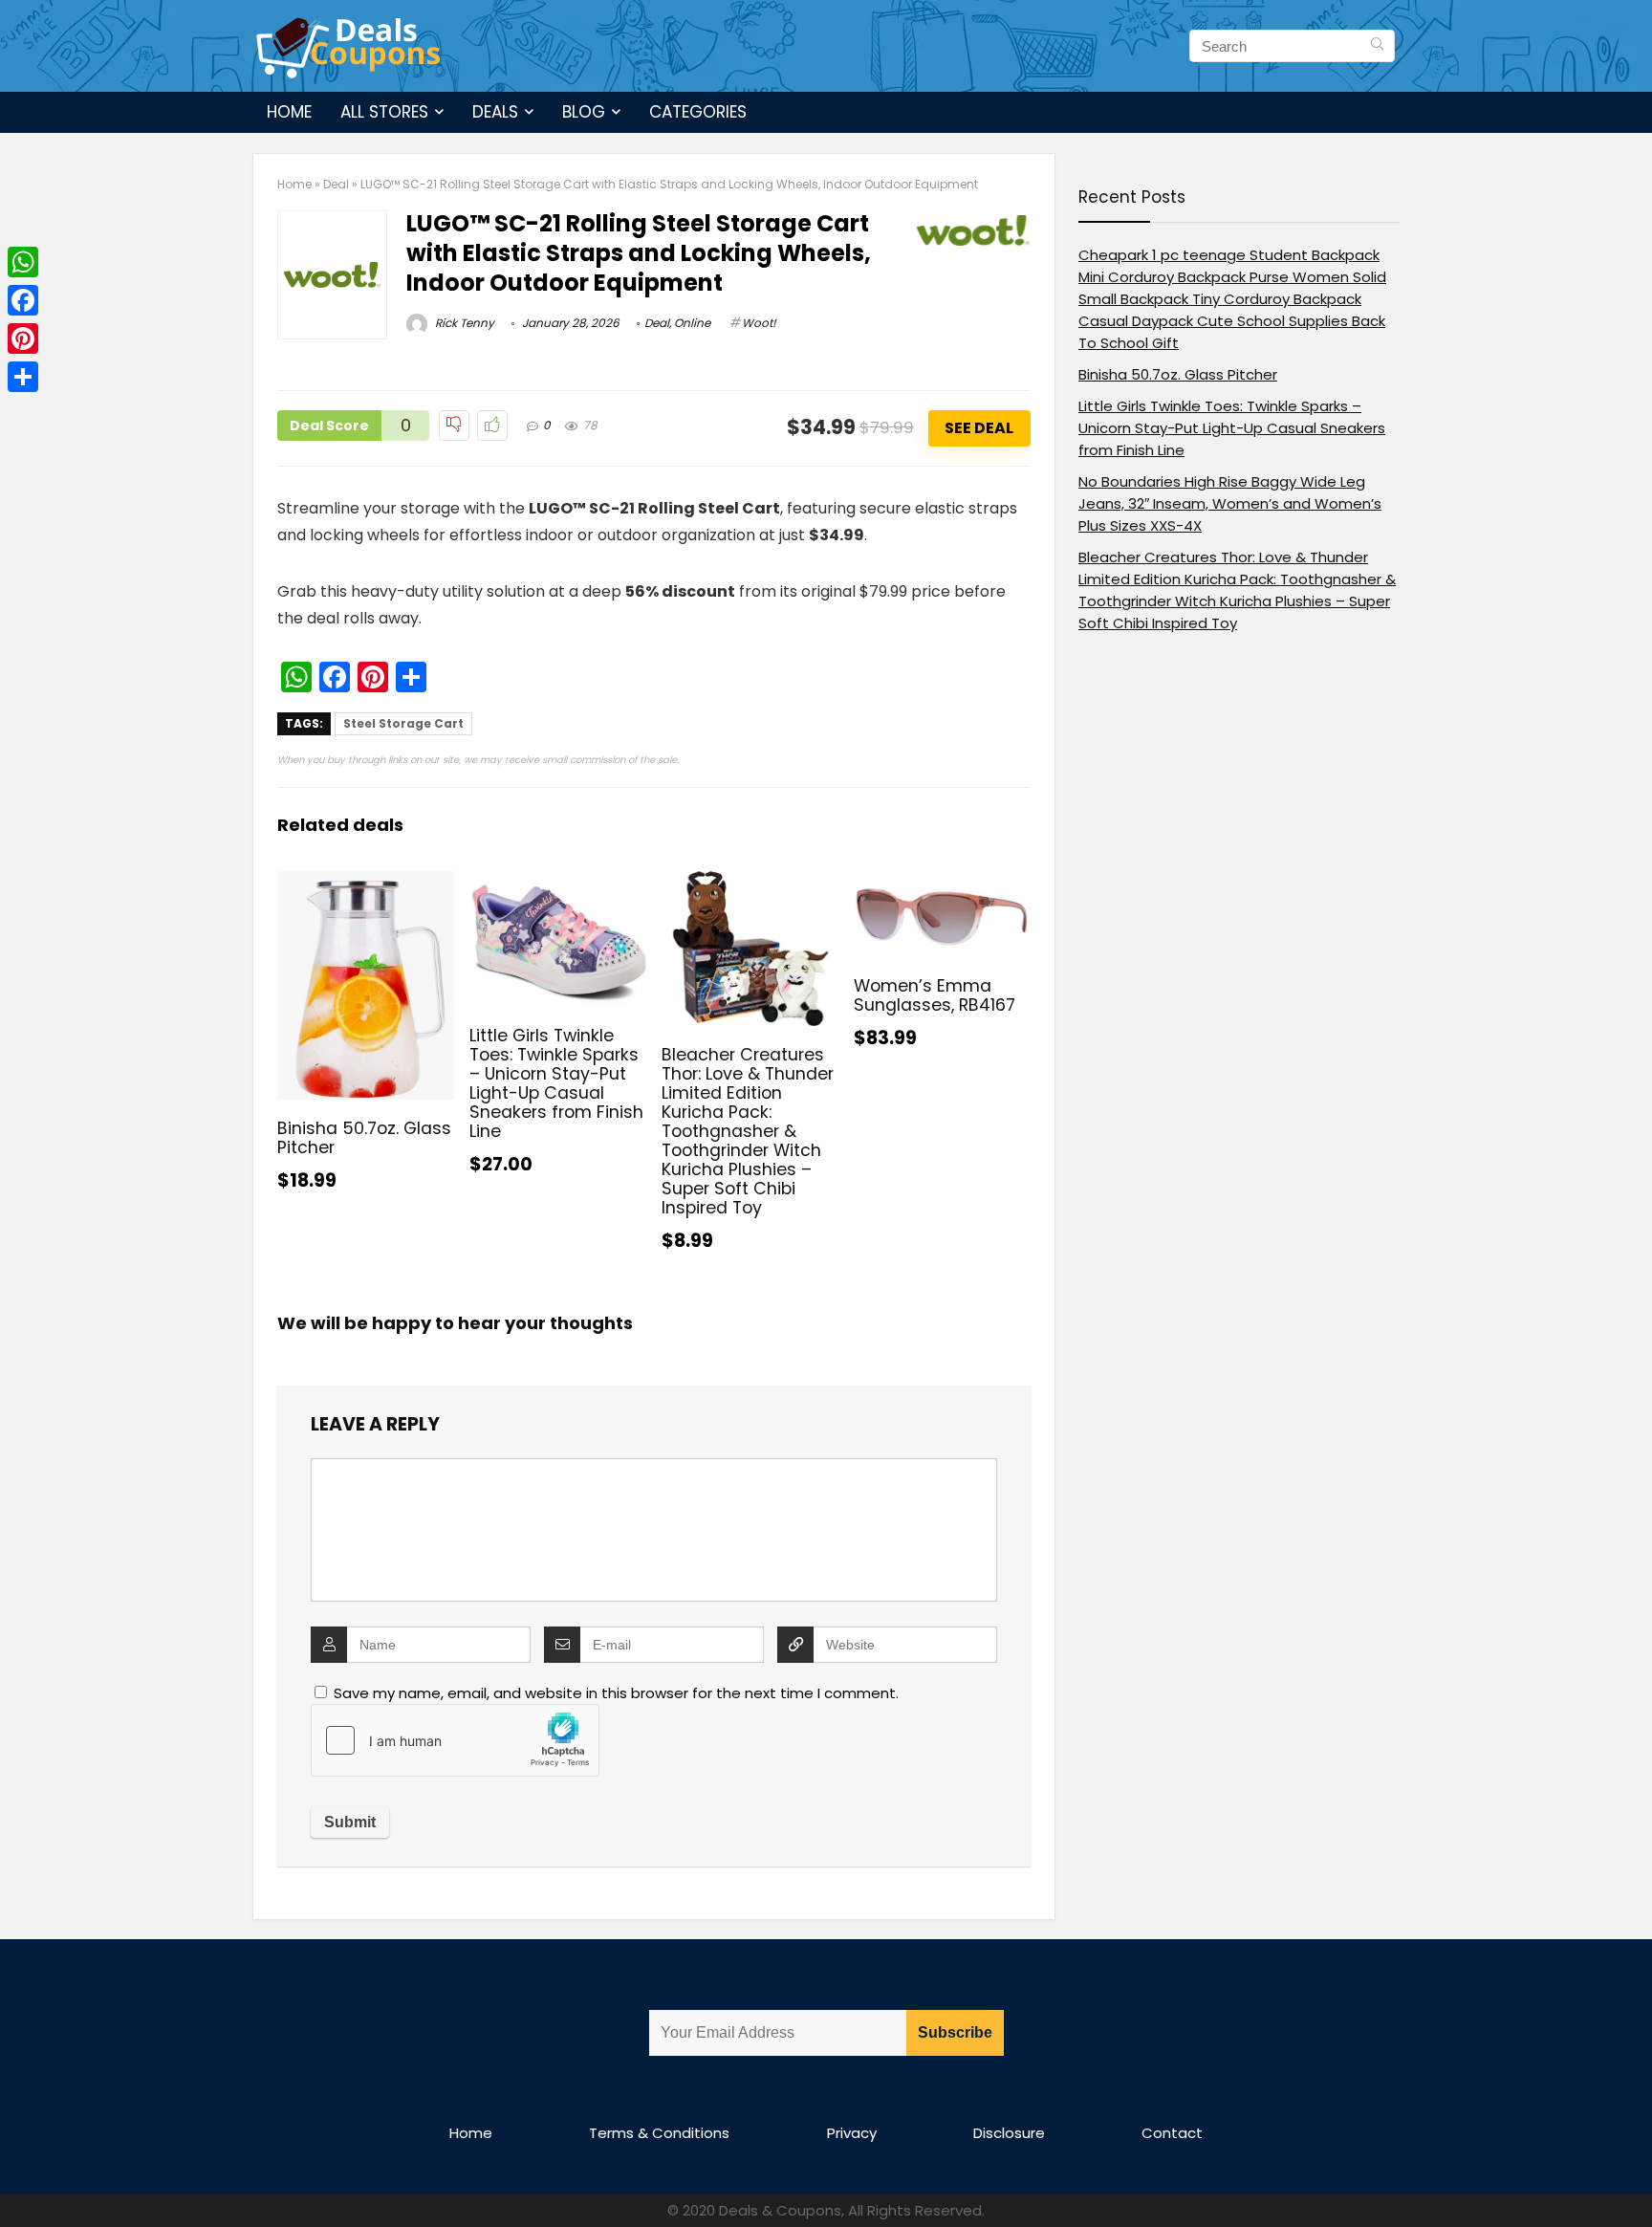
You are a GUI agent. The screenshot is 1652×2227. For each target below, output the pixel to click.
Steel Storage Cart (403, 723)
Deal (336, 184)
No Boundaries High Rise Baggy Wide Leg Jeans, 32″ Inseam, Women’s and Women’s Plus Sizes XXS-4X (1230, 503)
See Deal (979, 428)
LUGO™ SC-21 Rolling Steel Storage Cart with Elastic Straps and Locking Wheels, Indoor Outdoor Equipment (639, 253)
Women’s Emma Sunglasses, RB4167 (935, 995)
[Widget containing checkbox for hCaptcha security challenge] (455, 1740)
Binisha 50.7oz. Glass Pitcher (364, 1138)
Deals (495, 112)
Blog (584, 112)
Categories (698, 112)
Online (692, 323)
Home (289, 112)
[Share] (23, 377)
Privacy (852, 2133)
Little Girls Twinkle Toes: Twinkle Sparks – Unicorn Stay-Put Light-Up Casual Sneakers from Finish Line (556, 1083)
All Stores (384, 112)
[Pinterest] (23, 338)
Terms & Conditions (659, 2133)
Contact (1172, 2133)
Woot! (759, 323)
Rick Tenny (463, 323)
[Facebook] (23, 300)
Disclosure (1009, 2133)
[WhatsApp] (23, 262)
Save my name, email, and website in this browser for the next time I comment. (616, 1693)
